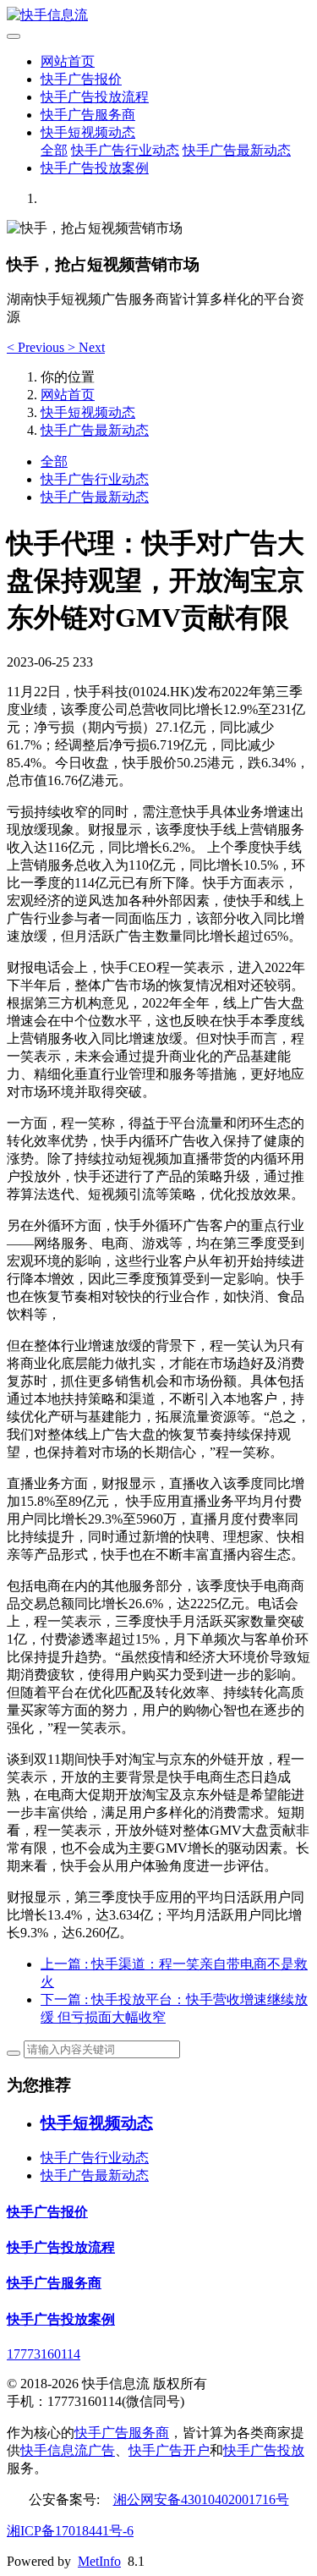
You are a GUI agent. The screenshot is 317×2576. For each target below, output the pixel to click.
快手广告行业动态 (125, 150)
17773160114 (44, 2354)
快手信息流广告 (68, 2450)
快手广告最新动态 (237, 150)
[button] (37, 347)
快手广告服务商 (88, 115)
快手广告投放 (264, 2450)
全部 (54, 150)
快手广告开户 (169, 2450)
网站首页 (68, 61)
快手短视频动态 (88, 132)
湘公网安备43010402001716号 (201, 2499)
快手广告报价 (81, 79)
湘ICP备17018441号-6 (70, 2531)
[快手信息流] (158, 16)
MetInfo (99, 2561)
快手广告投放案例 (95, 168)
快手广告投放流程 (95, 97)
